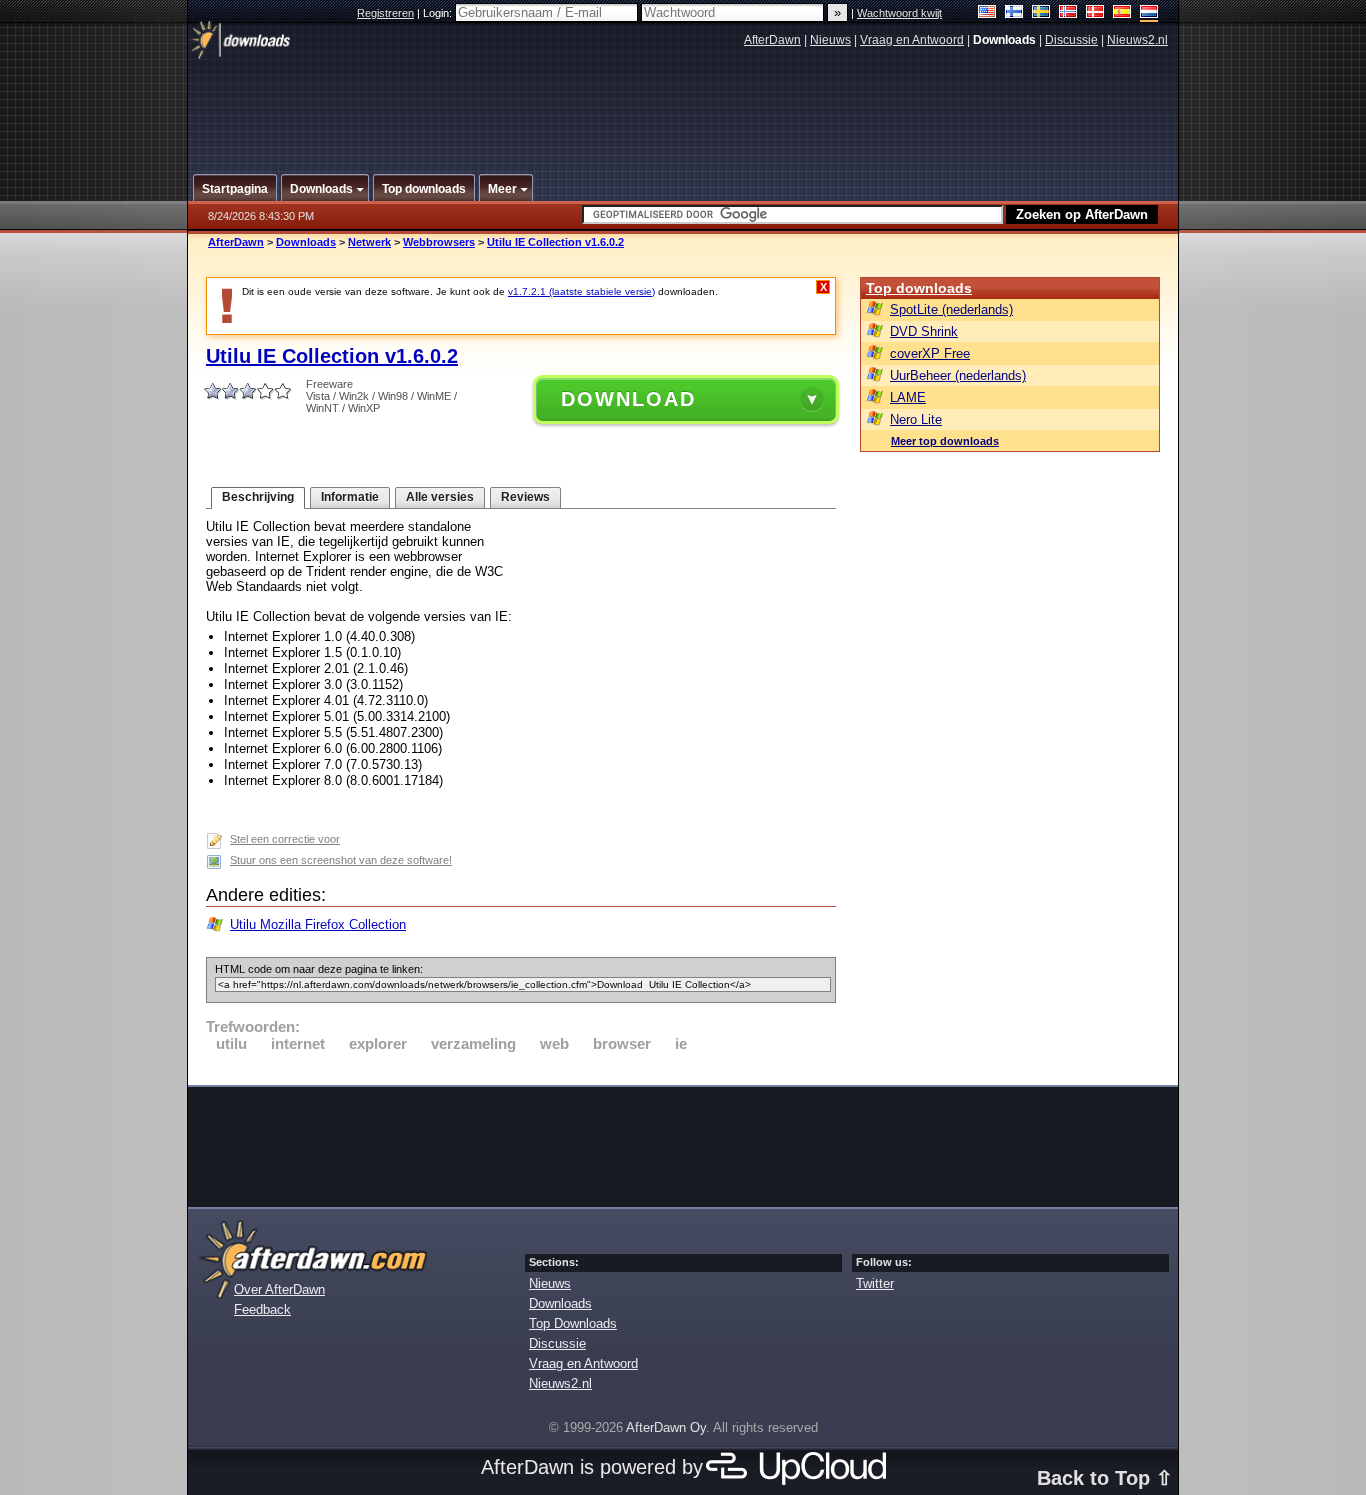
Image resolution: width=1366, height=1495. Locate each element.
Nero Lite (916, 419)
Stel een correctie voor (285, 839)
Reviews (525, 497)
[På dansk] (1095, 13)
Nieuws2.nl (1137, 40)
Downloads (306, 242)
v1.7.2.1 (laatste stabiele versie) (581, 291)
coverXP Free (930, 353)
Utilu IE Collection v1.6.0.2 (555, 242)
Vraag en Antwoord (912, 40)
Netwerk (369, 242)
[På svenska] (1041, 13)
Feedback (262, 1309)
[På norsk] (1068, 13)
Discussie (1071, 40)
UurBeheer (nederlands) (958, 375)
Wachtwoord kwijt (899, 13)
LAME (908, 397)
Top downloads (919, 288)
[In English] (987, 13)
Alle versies (440, 497)
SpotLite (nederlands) (951, 309)
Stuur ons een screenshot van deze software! (341, 860)
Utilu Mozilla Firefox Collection (318, 924)
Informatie (350, 497)
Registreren (385, 13)
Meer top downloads (945, 441)
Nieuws (830, 40)
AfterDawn (772, 40)
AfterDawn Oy (666, 1427)
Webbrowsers (439, 242)
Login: (439, 13)
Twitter (875, 1283)
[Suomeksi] (1014, 13)
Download (628, 399)
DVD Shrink (924, 331)
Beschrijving (258, 497)
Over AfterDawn (279, 1289)
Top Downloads (573, 1323)
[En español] (1122, 13)
